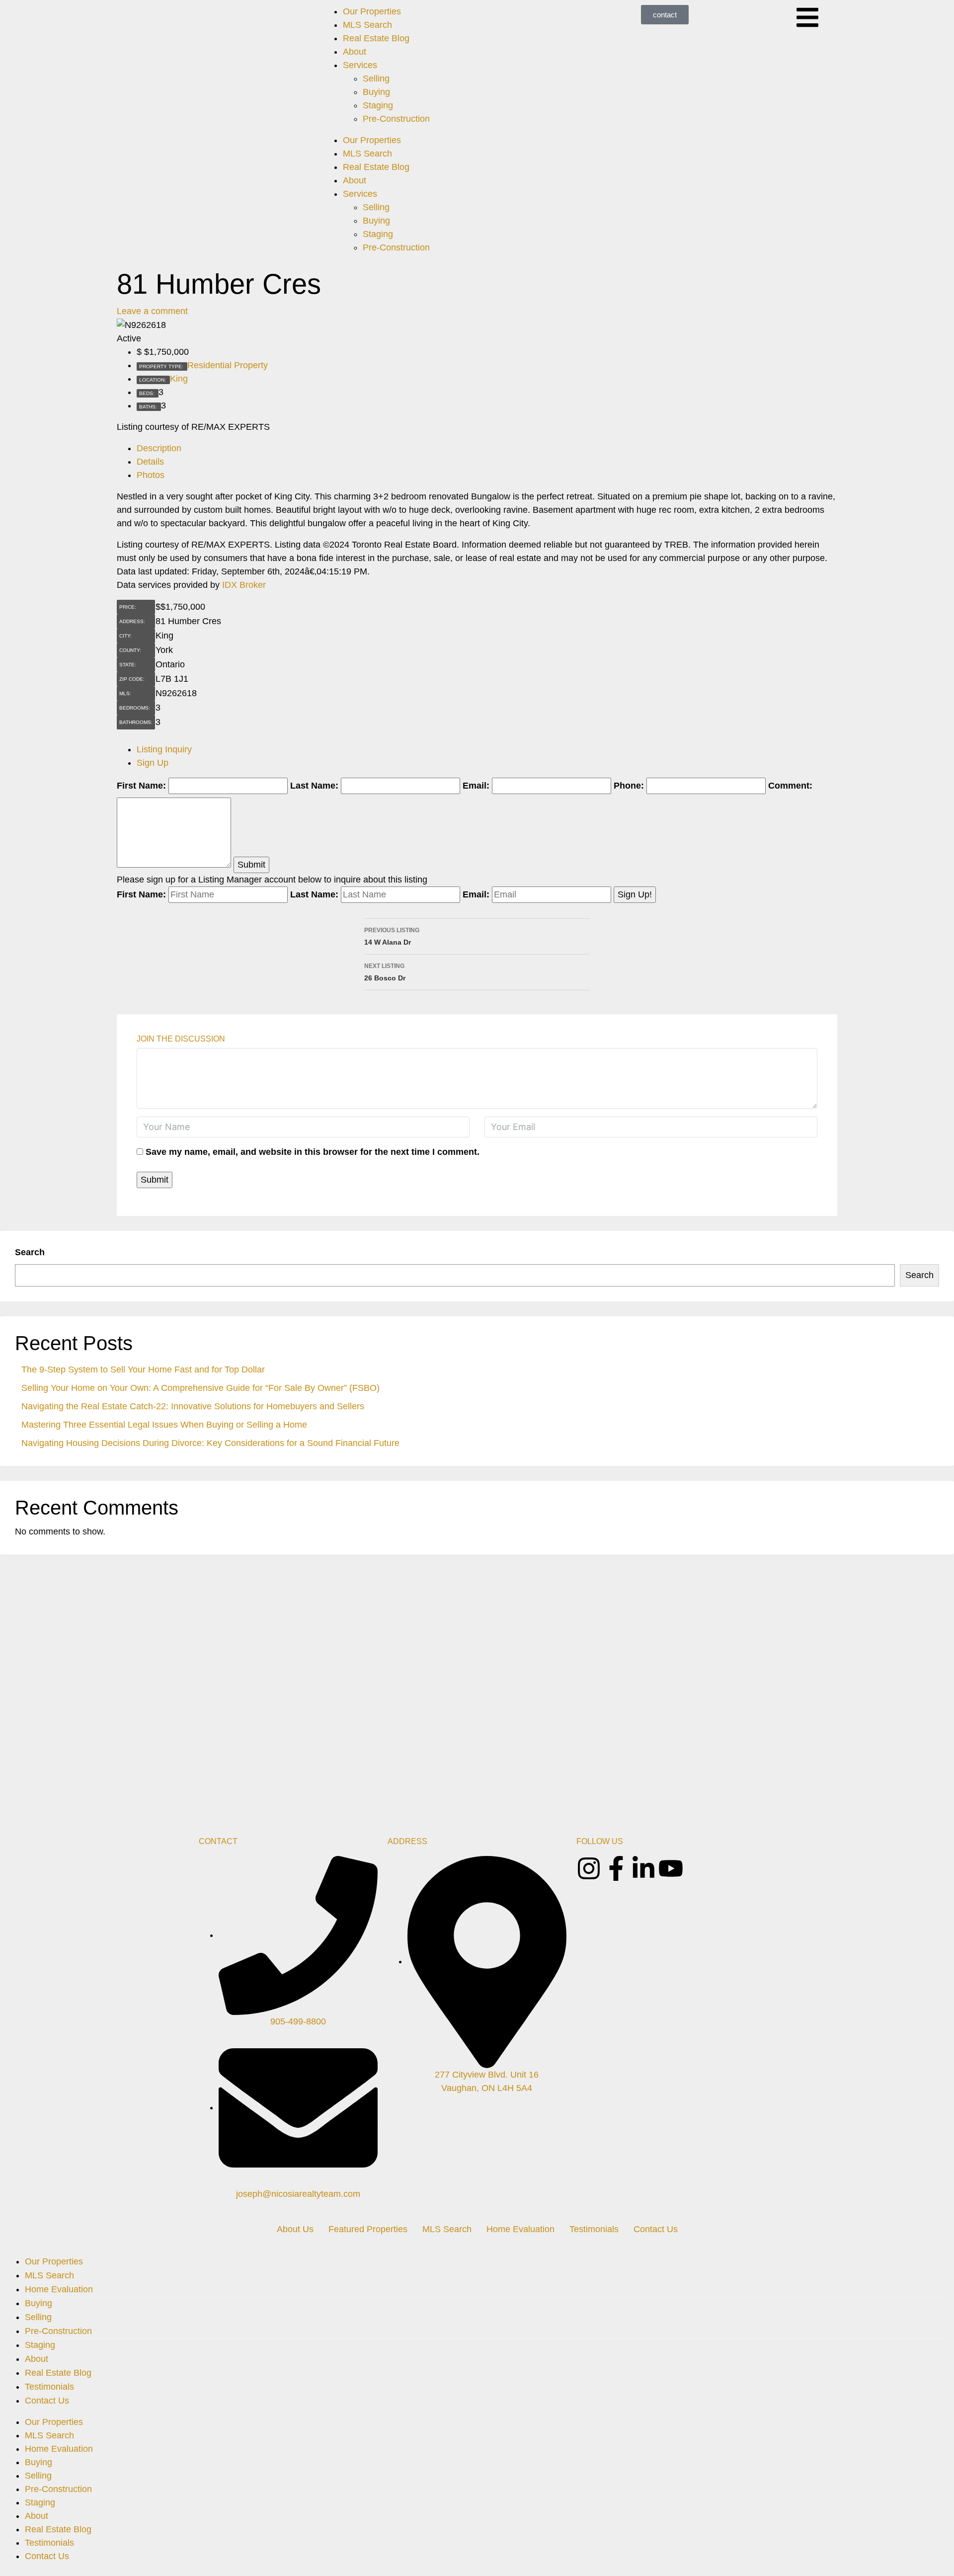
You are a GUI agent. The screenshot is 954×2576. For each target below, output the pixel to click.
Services (360, 65)
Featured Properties (368, 2229)
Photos (151, 475)
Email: (476, 786)
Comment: (790, 786)
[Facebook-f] (616, 1868)
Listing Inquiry (164, 749)
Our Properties (372, 11)
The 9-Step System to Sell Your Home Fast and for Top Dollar (143, 1369)
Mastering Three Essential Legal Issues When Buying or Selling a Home (164, 1425)
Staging (378, 105)
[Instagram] (589, 1868)
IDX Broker (244, 585)
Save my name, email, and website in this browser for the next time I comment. (313, 1152)
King (179, 379)
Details (150, 462)
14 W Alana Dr (392, 936)
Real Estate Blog (376, 38)
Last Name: (314, 786)
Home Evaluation (520, 2229)
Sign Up (153, 763)
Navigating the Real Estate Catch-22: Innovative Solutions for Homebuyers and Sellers (193, 1406)
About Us (295, 2229)
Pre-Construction (396, 119)
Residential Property (228, 365)
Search (30, 1252)
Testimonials (594, 2229)
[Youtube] (671, 1868)
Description (159, 448)
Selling (376, 79)
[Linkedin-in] (643, 1868)
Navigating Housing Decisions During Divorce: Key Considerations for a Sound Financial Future (210, 1443)
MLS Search (367, 25)
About (355, 52)
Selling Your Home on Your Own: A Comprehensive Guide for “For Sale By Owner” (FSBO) (200, 1388)
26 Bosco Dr (385, 972)
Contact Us (656, 2229)
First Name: (141, 786)
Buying (376, 92)
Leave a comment (152, 311)
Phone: (629, 786)
